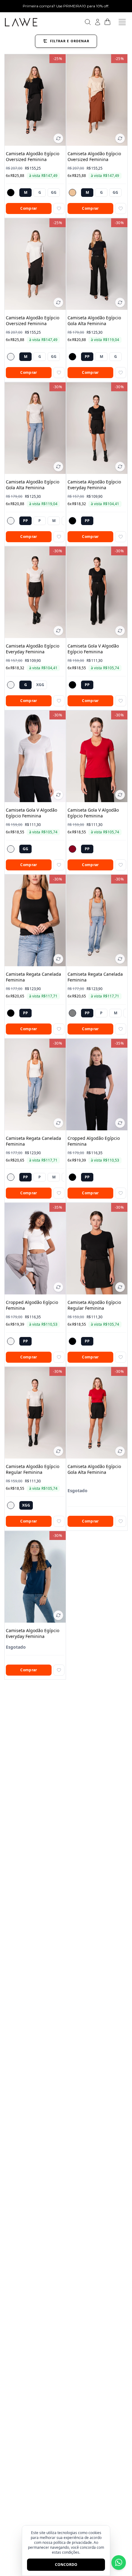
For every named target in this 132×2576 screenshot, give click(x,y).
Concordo (66, 2565)
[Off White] (11, 357)
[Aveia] (72, 193)
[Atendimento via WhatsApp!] (119, 2563)
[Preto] (11, 193)
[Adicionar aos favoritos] (59, 208)
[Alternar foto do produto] (58, 138)
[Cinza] (72, 1013)
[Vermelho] (72, 849)
